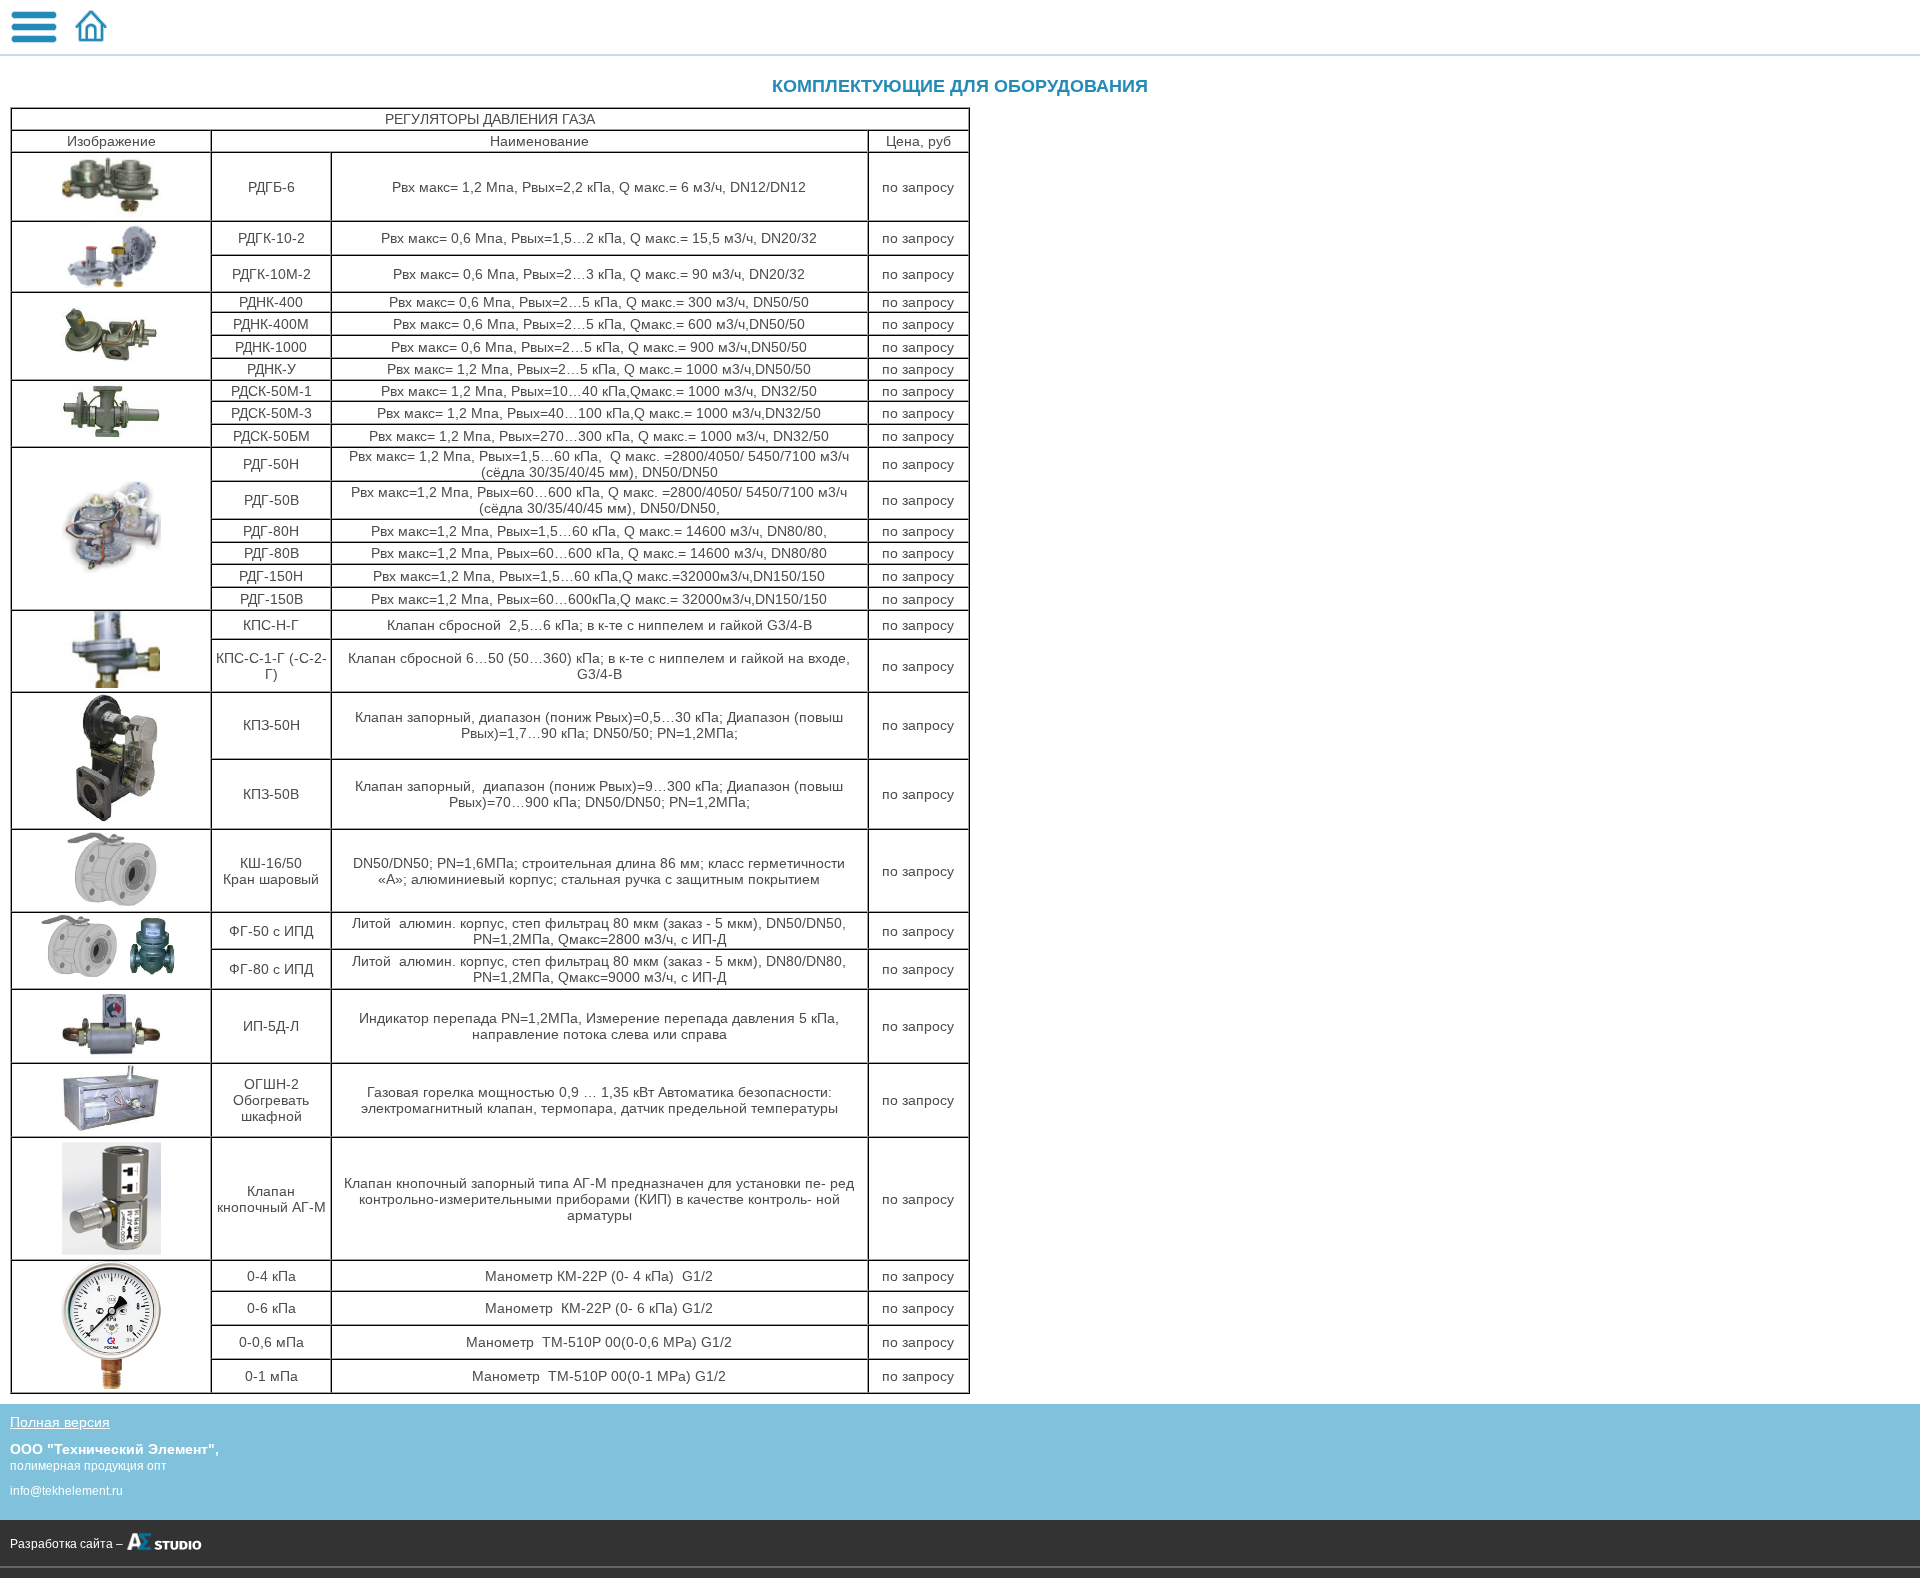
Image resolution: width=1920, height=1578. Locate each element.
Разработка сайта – (66, 1544)
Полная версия (60, 1422)
